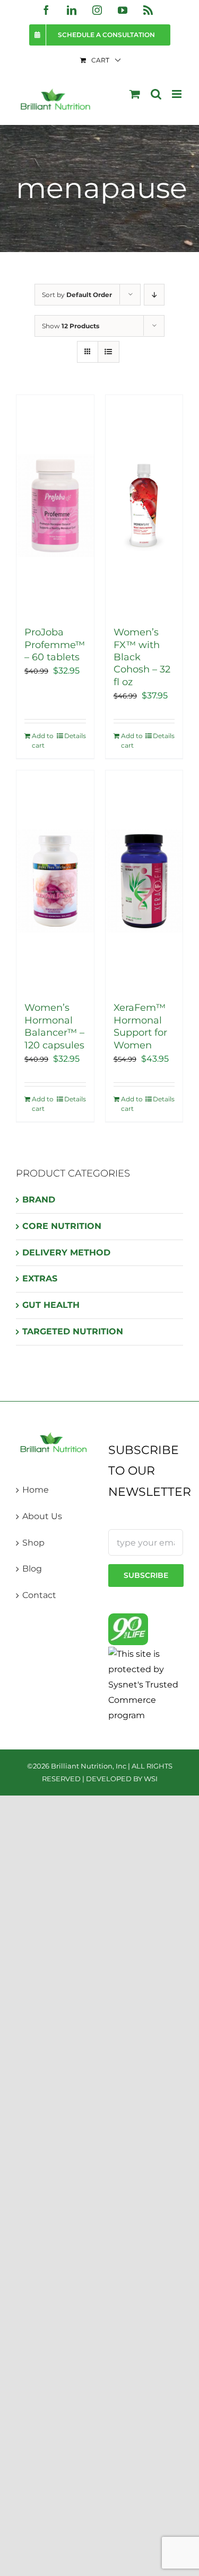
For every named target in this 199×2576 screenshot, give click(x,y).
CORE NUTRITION (62, 1226)
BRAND (39, 1200)
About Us (42, 1516)
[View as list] (109, 352)
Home (36, 1490)
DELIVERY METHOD (66, 1253)
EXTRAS (40, 1278)
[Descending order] (154, 295)
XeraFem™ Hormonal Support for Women (140, 1026)
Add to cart (43, 741)
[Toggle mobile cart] (135, 94)
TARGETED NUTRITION (73, 1331)
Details (75, 736)
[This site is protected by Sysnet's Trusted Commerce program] (146, 1684)
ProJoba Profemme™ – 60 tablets (55, 645)
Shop (33, 1543)
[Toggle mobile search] (156, 94)
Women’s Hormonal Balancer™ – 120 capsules (54, 1026)
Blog (32, 1569)
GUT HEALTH (51, 1305)
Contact (39, 1595)
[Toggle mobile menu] (178, 94)
